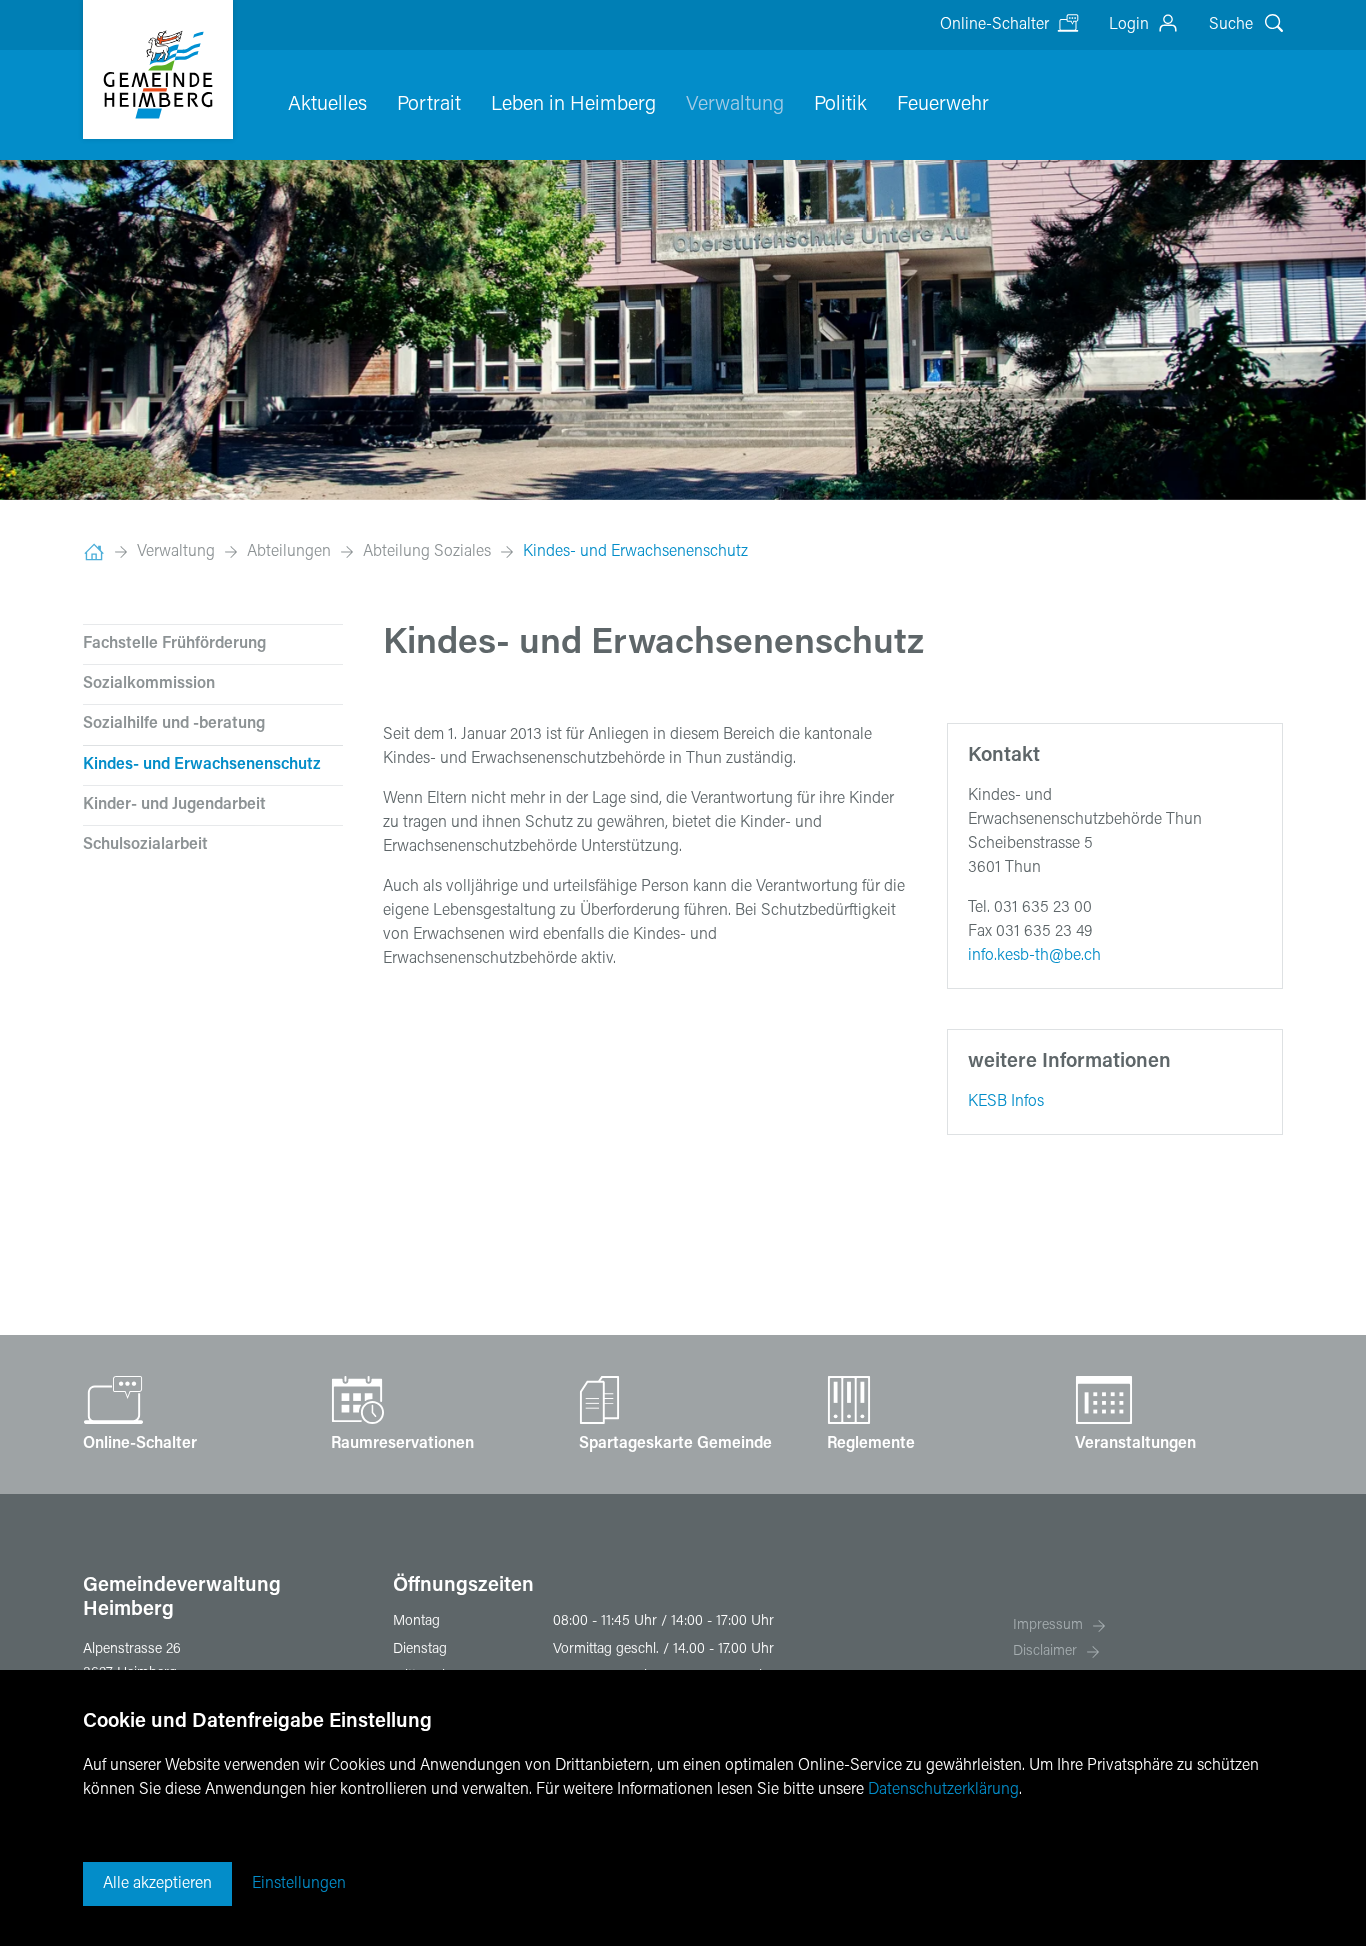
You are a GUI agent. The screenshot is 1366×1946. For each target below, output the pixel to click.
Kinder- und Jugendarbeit (174, 805)
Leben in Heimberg (573, 105)
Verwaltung (735, 105)
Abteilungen (289, 552)
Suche (1231, 25)
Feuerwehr (943, 105)
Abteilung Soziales (427, 552)
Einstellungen (299, 1884)
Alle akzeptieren (157, 1884)
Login (1129, 25)
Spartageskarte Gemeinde (675, 1444)
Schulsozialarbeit (145, 845)
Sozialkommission (149, 684)
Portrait (429, 105)
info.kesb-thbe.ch (1034, 956)
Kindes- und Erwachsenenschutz (635, 552)
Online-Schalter (994, 25)
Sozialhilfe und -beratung (174, 724)
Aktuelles (327, 105)
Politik (840, 105)
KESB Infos (1006, 1102)
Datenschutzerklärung (943, 1790)
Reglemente (871, 1444)
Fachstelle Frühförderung (174, 644)
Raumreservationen (402, 1444)
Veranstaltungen (1135, 1444)
